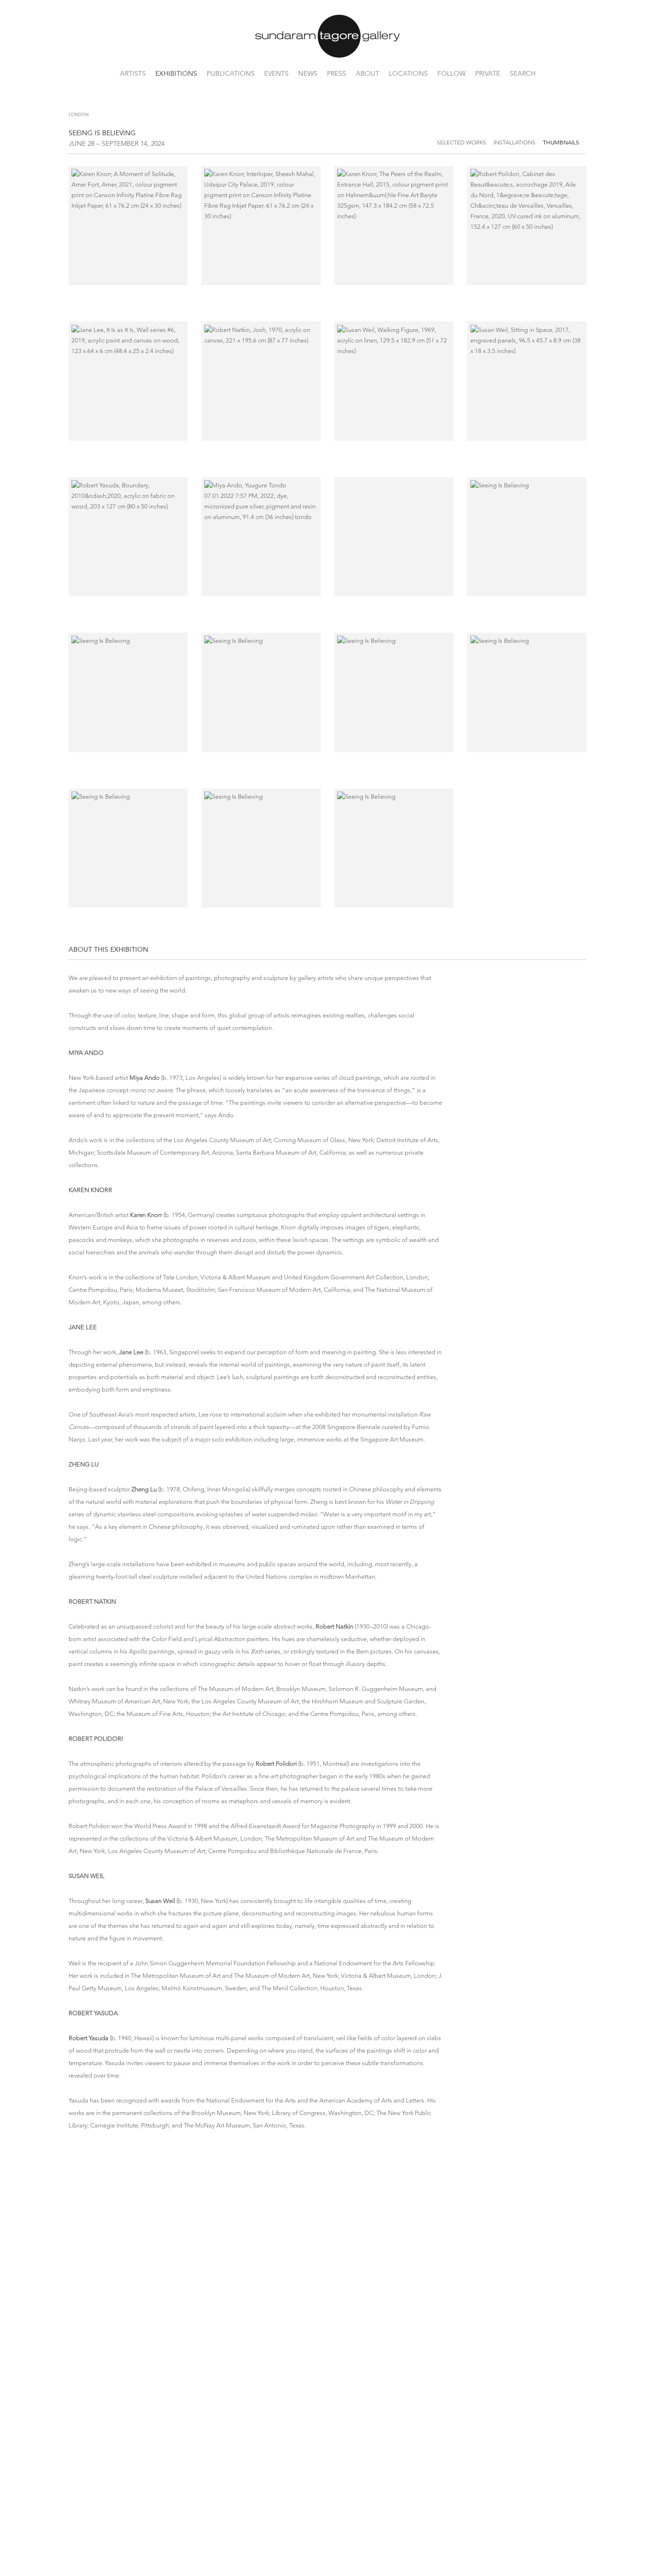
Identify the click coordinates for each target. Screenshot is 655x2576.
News (308, 73)
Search (523, 73)
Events (276, 73)
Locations (408, 73)
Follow (451, 73)
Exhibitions (176, 73)
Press (337, 73)
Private (488, 73)
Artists (133, 73)
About (368, 73)
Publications (231, 73)
